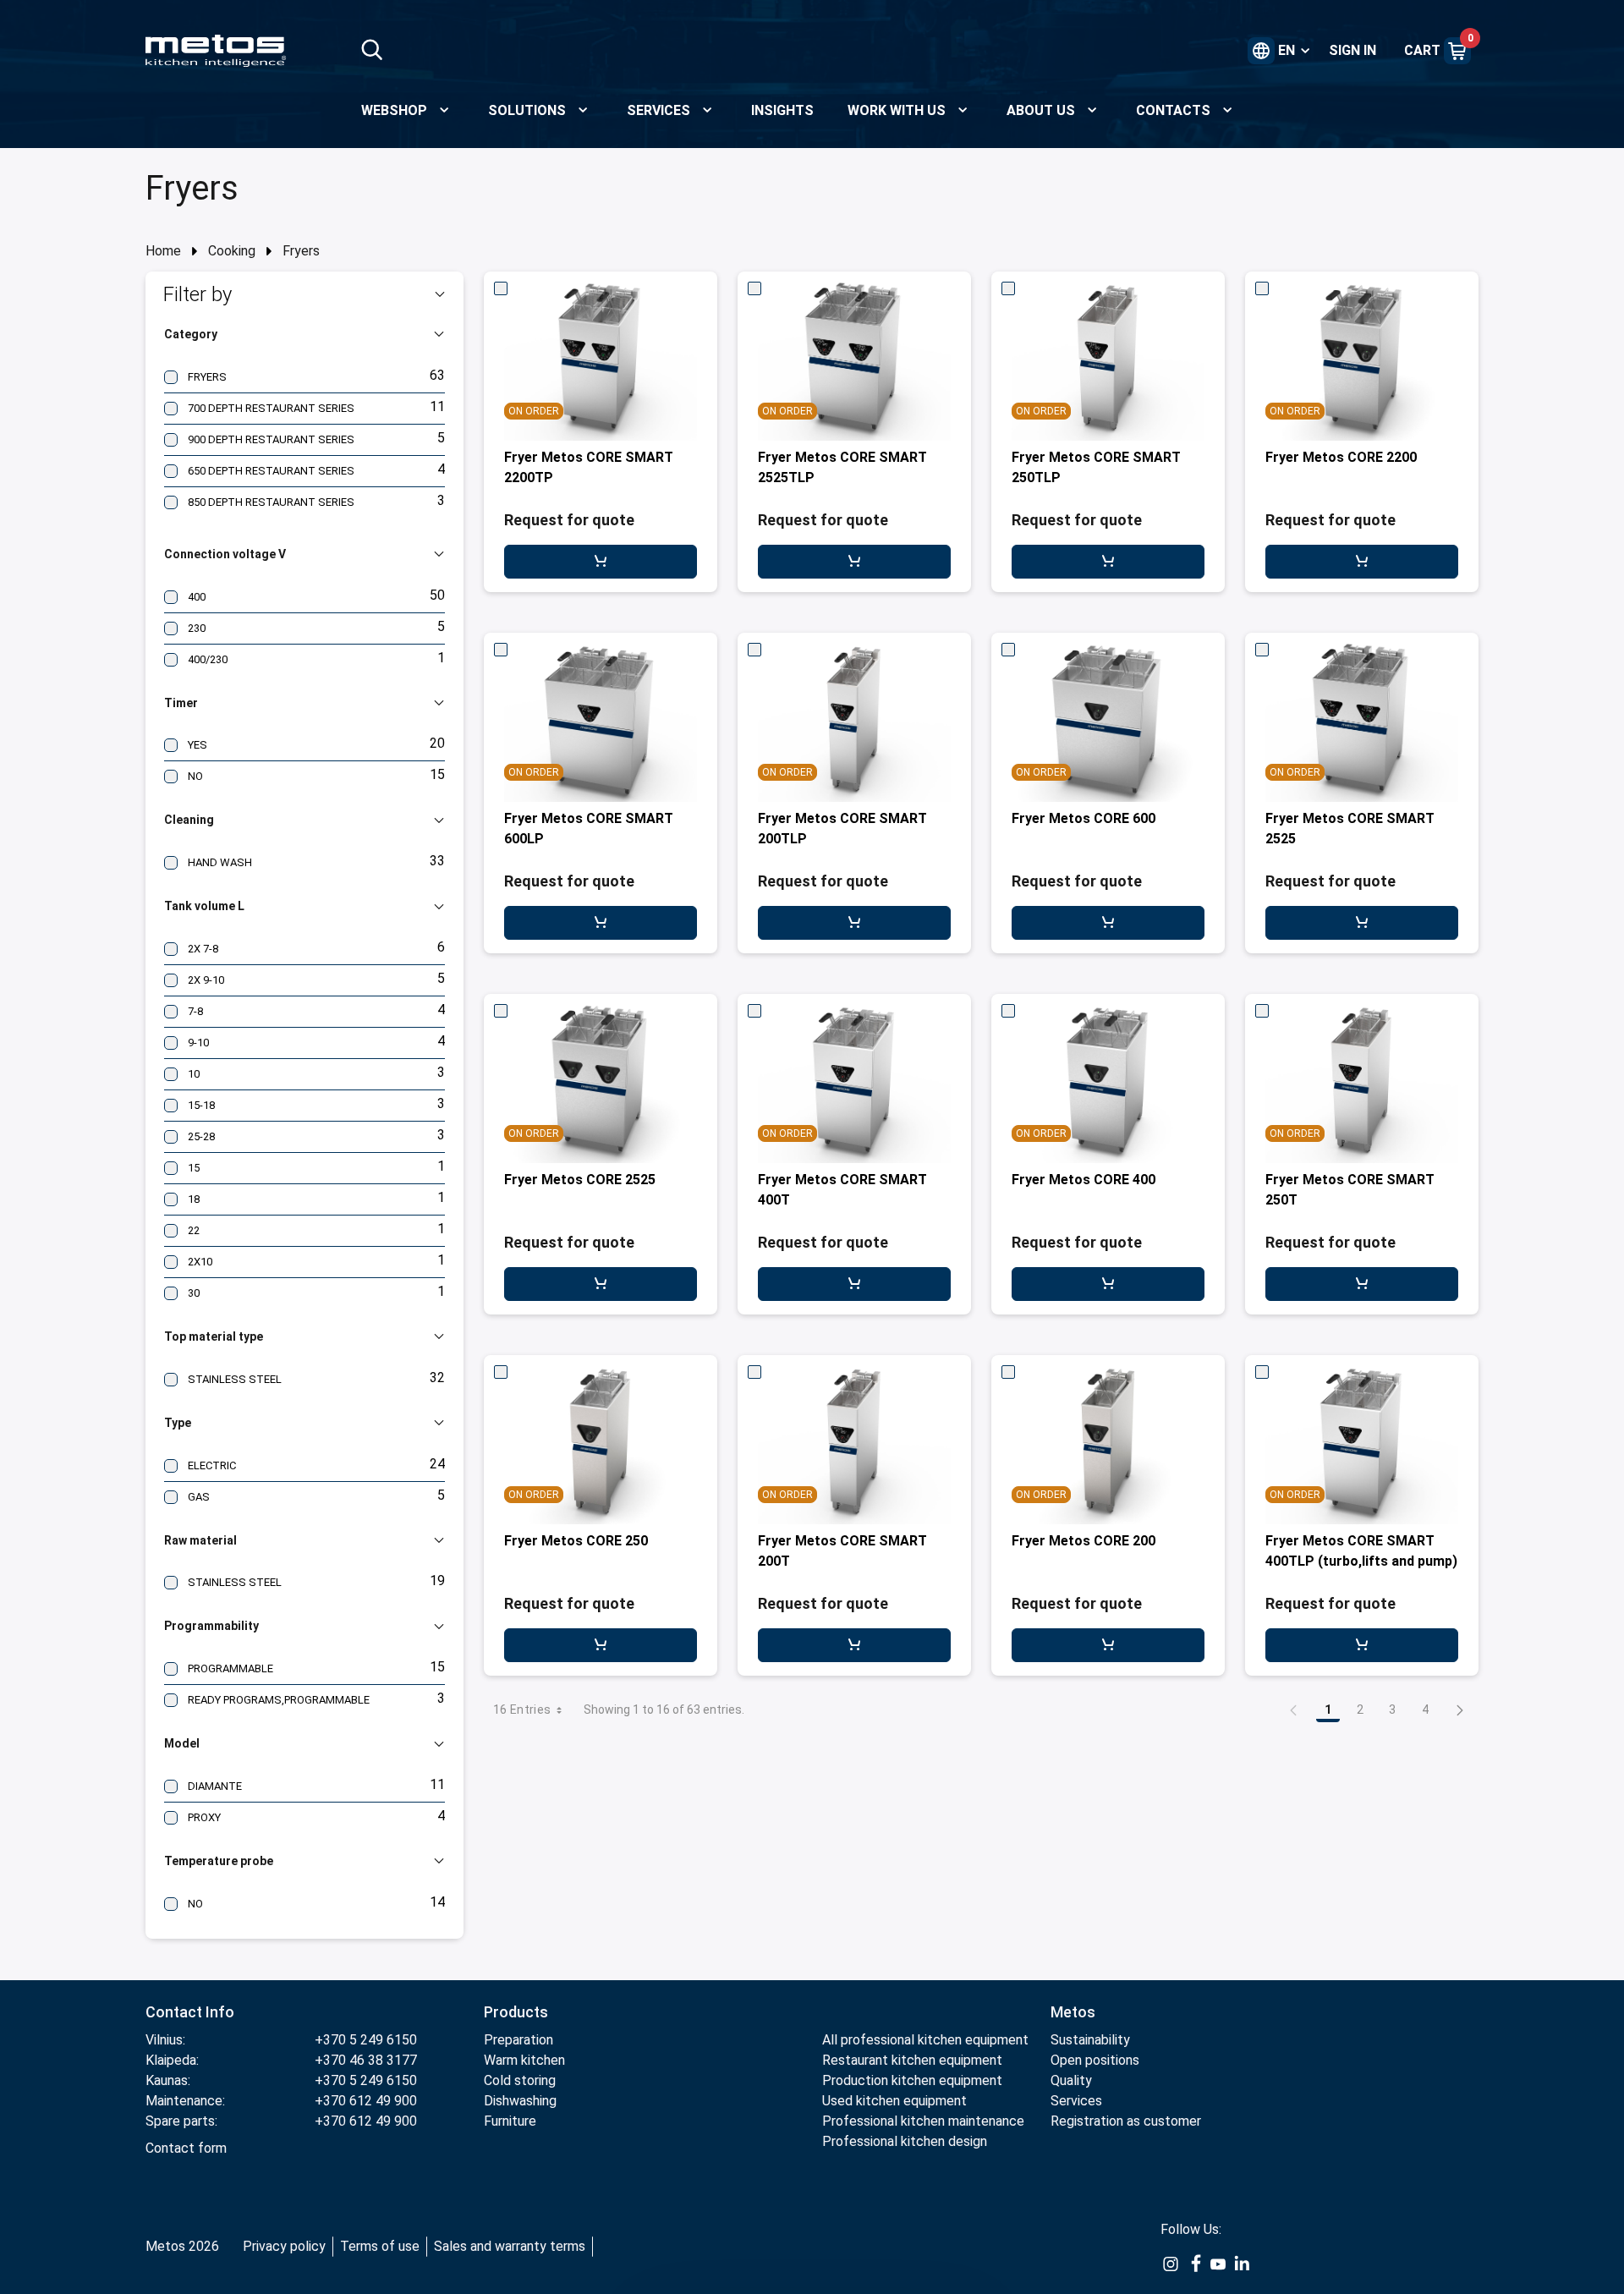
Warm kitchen (524, 2060)
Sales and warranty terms (510, 2246)
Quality (1071, 2080)
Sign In (1352, 50)
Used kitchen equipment (894, 2101)
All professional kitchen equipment (925, 2040)
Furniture (510, 2121)
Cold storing (520, 2080)
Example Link (1171, 2264)
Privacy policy (284, 2246)
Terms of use (380, 2246)
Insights (782, 110)
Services (1076, 2101)
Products (516, 2012)
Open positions (1095, 2060)
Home (163, 251)
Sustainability (1090, 2040)
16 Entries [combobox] (522, 1710)
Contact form (186, 2148)
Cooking (232, 251)
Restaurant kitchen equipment (914, 2060)
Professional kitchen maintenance (923, 2121)
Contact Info (190, 2012)
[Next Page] (1460, 1710)
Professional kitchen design (905, 2141)
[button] (304, 294)
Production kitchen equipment (912, 2080)
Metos (1073, 2012)
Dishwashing (520, 2101)
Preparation (518, 2040)
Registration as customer (1126, 2121)
